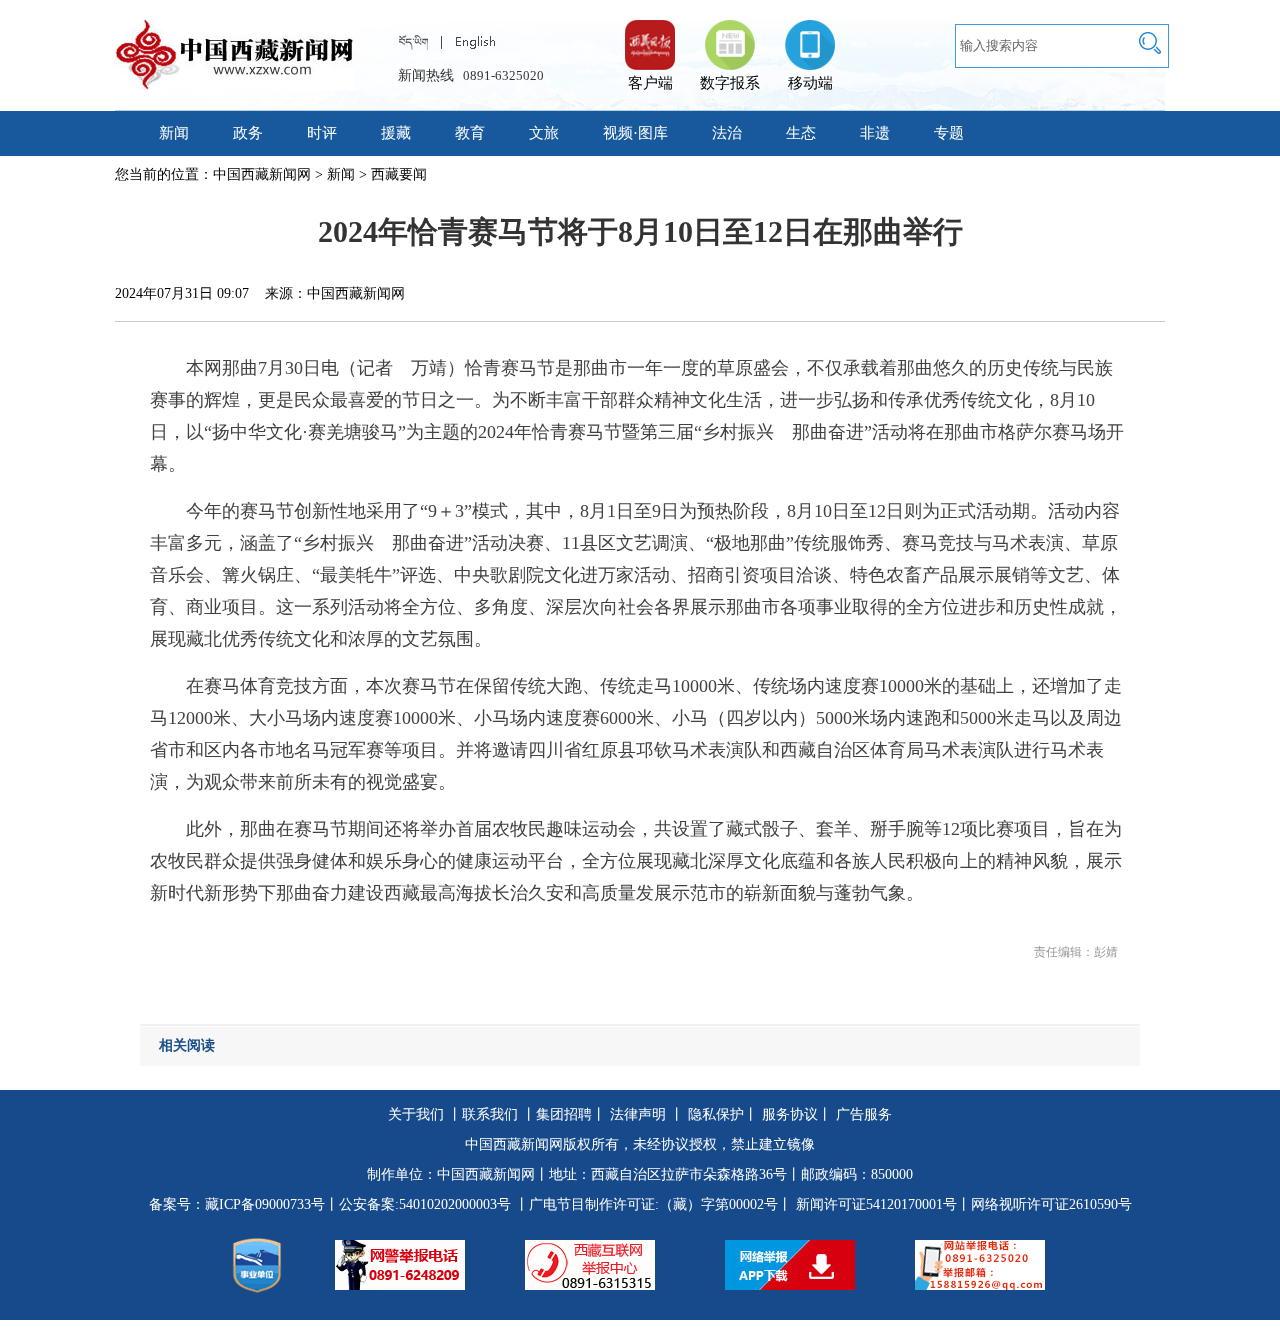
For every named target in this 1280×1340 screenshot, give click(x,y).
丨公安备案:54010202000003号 (418, 1204)
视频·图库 (635, 133)
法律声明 (638, 1114)
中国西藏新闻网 (262, 174)
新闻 (174, 133)
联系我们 (490, 1114)
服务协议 (790, 1114)
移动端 (810, 83)
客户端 (650, 35)
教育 (470, 133)
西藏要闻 (399, 174)
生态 (801, 133)
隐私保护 (716, 1114)
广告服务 (864, 1114)
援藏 (396, 133)
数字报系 (730, 83)
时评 (322, 133)
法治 (727, 133)
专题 (949, 133)
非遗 (875, 133)
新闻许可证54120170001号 (876, 1204)
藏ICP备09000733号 (265, 1204)
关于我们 (416, 1114)
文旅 (544, 133)
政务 (248, 133)
